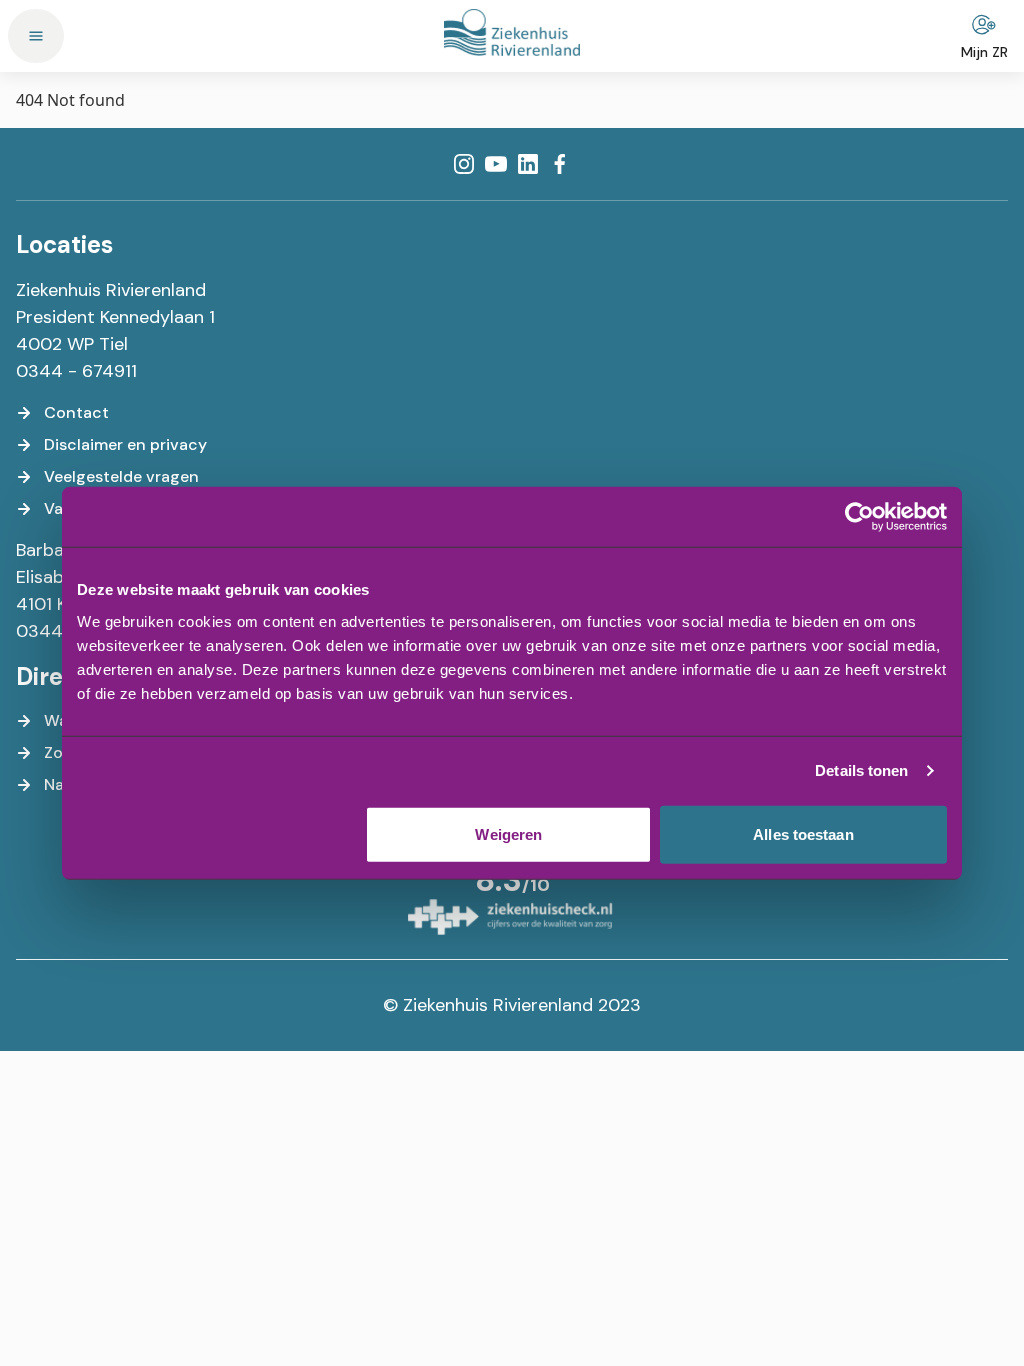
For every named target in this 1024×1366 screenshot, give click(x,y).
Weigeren (508, 833)
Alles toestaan (803, 833)
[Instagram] (464, 164)
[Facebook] (560, 164)
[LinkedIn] (528, 164)
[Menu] (36, 36)
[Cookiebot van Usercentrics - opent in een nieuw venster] (859, 517)
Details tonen (861, 770)
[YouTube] (496, 164)
